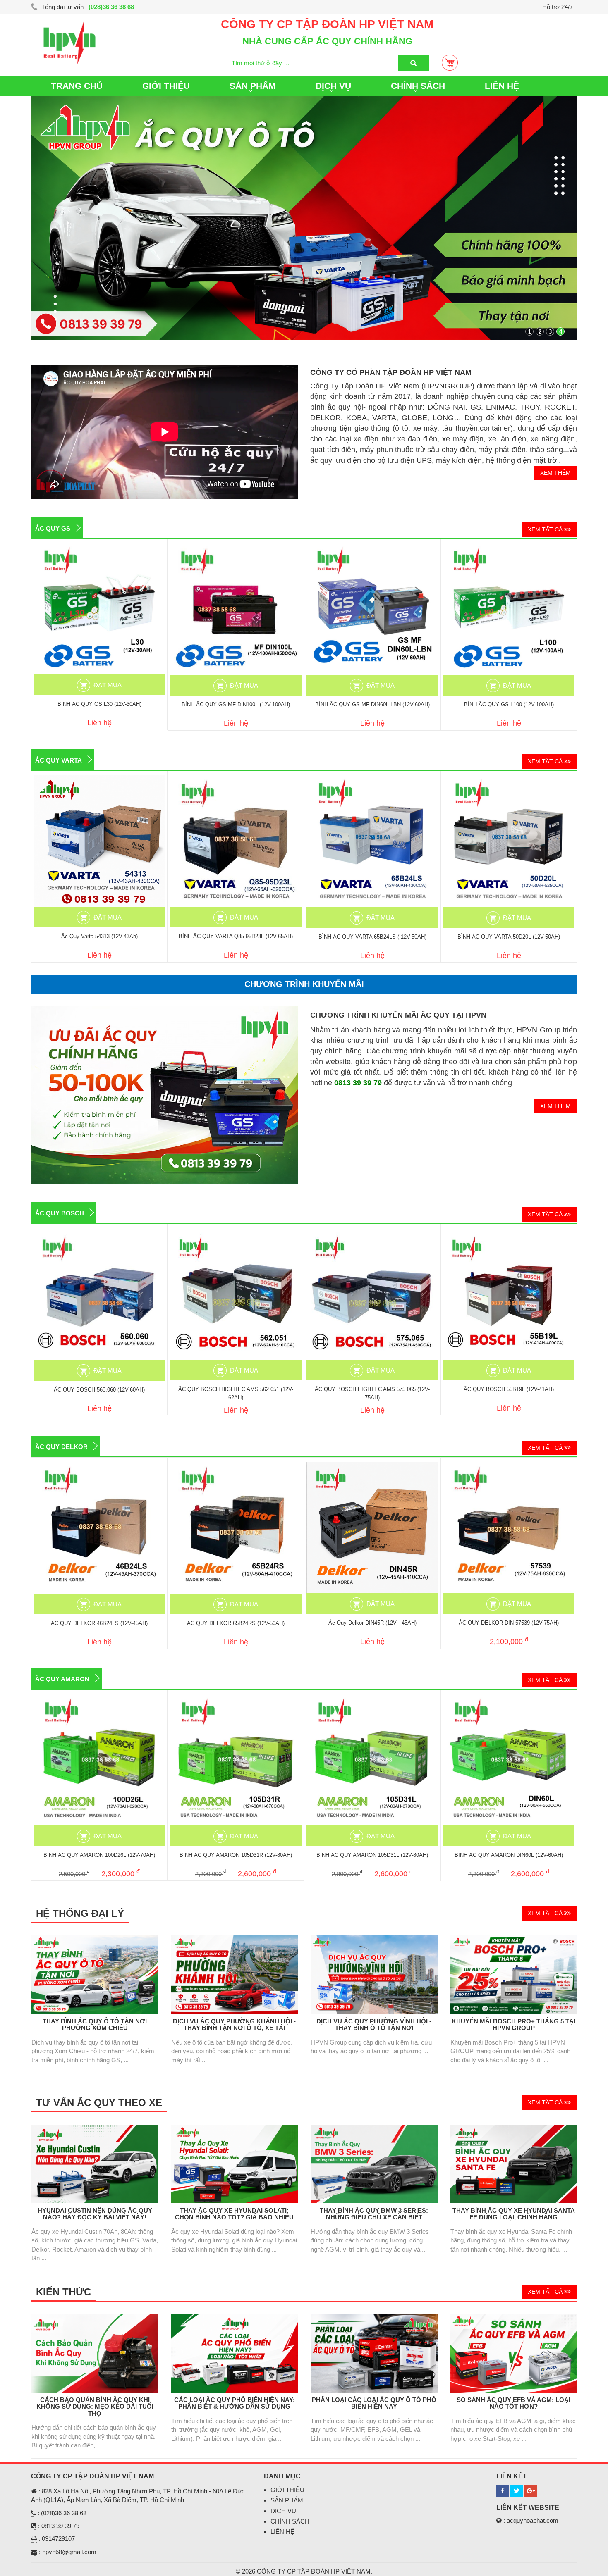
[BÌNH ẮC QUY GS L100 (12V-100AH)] (509, 609)
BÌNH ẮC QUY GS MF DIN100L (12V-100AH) (236, 704)
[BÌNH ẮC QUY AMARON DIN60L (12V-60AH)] (509, 1760)
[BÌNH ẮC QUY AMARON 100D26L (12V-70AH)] (99, 1760)
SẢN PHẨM (287, 2500)
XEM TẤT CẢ (546, 529)
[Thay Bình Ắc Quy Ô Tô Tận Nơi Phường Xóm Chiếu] (95, 1940)
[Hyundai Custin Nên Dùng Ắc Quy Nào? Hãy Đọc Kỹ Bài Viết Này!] (95, 2129)
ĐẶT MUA (108, 685)
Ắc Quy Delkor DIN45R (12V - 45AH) (372, 1623)
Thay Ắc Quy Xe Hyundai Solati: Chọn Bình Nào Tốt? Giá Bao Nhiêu (234, 2214)
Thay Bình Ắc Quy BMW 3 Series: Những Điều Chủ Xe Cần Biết (374, 2214)
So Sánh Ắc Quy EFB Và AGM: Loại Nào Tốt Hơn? (513, 2403)
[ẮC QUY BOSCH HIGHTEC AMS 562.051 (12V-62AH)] (236, 1294)
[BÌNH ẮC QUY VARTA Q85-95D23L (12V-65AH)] (236, 841)
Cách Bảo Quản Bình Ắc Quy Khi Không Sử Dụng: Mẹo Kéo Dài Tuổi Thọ (95, 2407)
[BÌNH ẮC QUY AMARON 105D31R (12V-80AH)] (236, 1760)
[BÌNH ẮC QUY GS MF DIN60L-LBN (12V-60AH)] (372, 609)
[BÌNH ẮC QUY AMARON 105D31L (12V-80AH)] (372, 1760)
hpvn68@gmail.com (69, 2552)
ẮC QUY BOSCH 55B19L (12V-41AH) (509, 1389)
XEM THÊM (555, 473)
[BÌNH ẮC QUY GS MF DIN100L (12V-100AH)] (236, 609)
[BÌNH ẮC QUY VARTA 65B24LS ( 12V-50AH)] (372, 841)
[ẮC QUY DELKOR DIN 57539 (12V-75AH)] (509, 1527)
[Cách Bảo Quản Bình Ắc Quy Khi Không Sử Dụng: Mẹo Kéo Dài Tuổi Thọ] (95, 2318)
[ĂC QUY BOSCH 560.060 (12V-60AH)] (99, 1294)
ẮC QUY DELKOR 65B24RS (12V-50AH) (236, 1623)
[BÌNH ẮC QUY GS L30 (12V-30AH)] (99, 609)
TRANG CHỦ (77, 86)
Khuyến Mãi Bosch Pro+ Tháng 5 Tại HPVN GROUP (513, 2025)
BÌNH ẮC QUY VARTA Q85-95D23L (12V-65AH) (236, 936)
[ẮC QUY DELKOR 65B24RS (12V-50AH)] (236, 1528)
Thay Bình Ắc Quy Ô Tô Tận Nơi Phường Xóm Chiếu (95, 2025)
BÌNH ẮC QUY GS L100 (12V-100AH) (509, 704)
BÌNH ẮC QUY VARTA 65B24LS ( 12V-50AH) (372, 937)
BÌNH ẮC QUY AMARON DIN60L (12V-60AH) (509, 1855)
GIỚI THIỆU (166, 86)
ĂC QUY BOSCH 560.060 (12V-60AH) (99, 1390)
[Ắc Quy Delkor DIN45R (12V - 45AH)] (372, 1527)
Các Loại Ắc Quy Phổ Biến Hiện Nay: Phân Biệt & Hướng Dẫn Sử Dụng (235, 2403)
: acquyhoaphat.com (530, 2520)
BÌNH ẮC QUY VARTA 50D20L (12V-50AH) (509, 937)
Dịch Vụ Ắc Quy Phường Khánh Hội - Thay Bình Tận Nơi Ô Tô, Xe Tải (234, 2025)
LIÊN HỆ (502, 86)
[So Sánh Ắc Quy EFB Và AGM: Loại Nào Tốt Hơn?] (514, 2318)
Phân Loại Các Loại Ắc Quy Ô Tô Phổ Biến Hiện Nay (374, 2403)
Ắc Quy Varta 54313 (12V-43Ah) (99, 936)
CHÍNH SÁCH (290, 2521)
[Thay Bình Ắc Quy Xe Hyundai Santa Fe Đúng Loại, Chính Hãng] (514, 2129)
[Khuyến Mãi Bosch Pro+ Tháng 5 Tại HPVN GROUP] (514, 1940)
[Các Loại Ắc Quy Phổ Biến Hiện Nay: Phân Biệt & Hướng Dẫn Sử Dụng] (235, 2318)
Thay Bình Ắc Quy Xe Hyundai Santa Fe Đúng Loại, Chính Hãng (514, 2214)
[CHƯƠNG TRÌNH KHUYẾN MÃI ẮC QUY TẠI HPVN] (164, 1010)
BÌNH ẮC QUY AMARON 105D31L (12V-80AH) (372, 1855)
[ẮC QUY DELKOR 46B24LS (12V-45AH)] (99, 1528)
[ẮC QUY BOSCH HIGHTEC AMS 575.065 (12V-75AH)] (372, 1294)
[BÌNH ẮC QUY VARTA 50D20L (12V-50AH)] (509, 841)
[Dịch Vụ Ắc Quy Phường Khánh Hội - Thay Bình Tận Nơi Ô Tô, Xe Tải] (235, 1940)
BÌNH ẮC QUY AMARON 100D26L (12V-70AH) (99, 1855)
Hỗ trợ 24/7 (558, 7)
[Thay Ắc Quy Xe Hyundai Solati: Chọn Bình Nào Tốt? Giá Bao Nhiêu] (235, 2129)
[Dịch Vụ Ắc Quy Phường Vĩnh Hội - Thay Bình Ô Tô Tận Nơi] (374, 1940)
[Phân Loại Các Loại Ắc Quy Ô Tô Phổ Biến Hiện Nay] (374, 2318)
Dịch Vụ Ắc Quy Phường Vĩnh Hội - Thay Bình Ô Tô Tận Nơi (374, 2025)
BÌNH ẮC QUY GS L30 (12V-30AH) (99, 704)
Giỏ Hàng (450, 63)
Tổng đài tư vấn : (87, 7)
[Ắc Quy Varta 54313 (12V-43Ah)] (99, 841)
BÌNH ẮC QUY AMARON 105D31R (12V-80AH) (236, 1855)
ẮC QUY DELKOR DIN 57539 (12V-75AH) (509, 1623)
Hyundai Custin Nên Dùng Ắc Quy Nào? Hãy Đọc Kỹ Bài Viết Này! (95, 2214)
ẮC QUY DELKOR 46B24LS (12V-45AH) (99, 1623)
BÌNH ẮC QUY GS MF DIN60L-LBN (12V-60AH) (372, 704)
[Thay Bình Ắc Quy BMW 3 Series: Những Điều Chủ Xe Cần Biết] (374, 2129)
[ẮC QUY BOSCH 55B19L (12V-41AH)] (509, 1294)
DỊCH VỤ (283, 2511)
